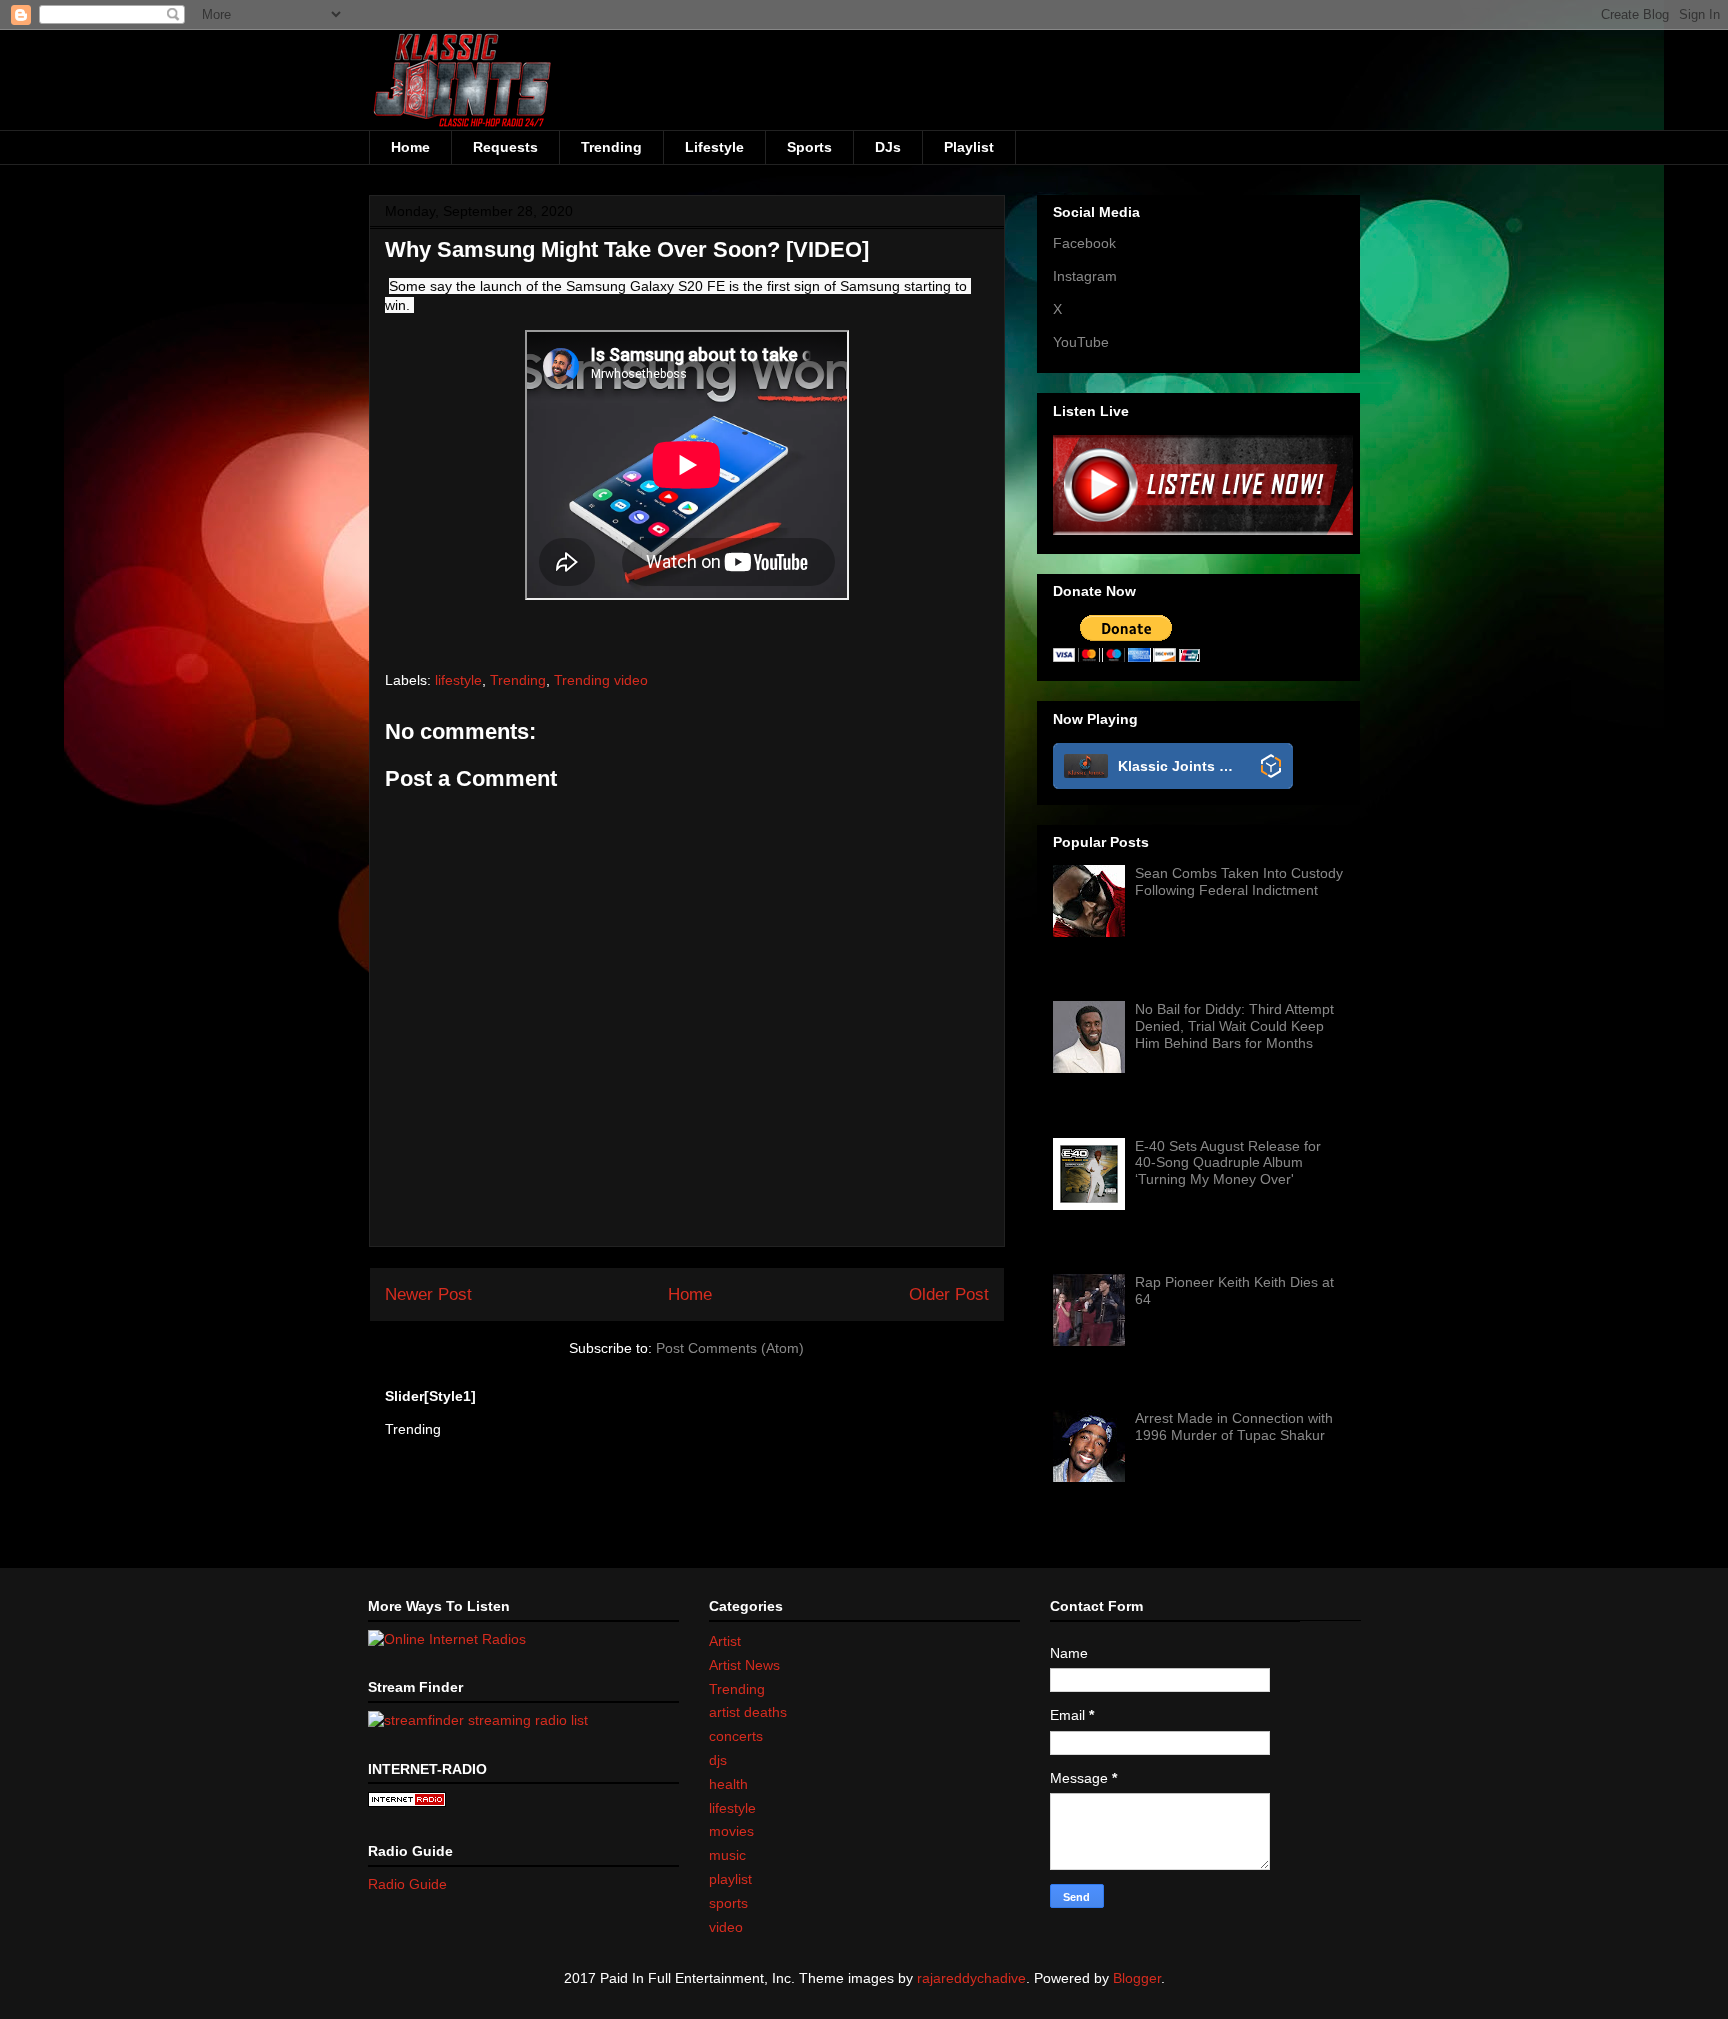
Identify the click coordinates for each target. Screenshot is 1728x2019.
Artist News (744, 1665)
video (726, 1927)
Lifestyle (714, 147)
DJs (888, 147)
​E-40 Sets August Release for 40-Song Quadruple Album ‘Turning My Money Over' (1228, 1163)
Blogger (1137, 1978)
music (727, 1855)
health (728, 1784)
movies (731, 1831)
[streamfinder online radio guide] (478, 1720)
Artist (725, 1641)
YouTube (1081, 342)
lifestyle (458, 680)
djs (718, 1760)
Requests (505, 147)
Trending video (601, 680)
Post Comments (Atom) (730, 1348)
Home (410, 147)
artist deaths (748, 1712)
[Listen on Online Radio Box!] (1271, 767)
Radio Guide (407, 1884)
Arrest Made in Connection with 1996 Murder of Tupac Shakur (1234, 1426)
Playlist (969, 147)
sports (728, 1903)
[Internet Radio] (407, 1802)
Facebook (1084, 243)
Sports (809, 147)
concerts (736, 1736)
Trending (611, 147)
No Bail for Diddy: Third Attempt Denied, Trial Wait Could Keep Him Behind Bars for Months (1234, 1026)
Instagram (1085, 276)
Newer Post (428, 1294)
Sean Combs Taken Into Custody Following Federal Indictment (1239, 881)
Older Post (949, 1294)
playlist (730, 1879)
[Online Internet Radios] (447, 1639)
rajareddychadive (971, 1978)
